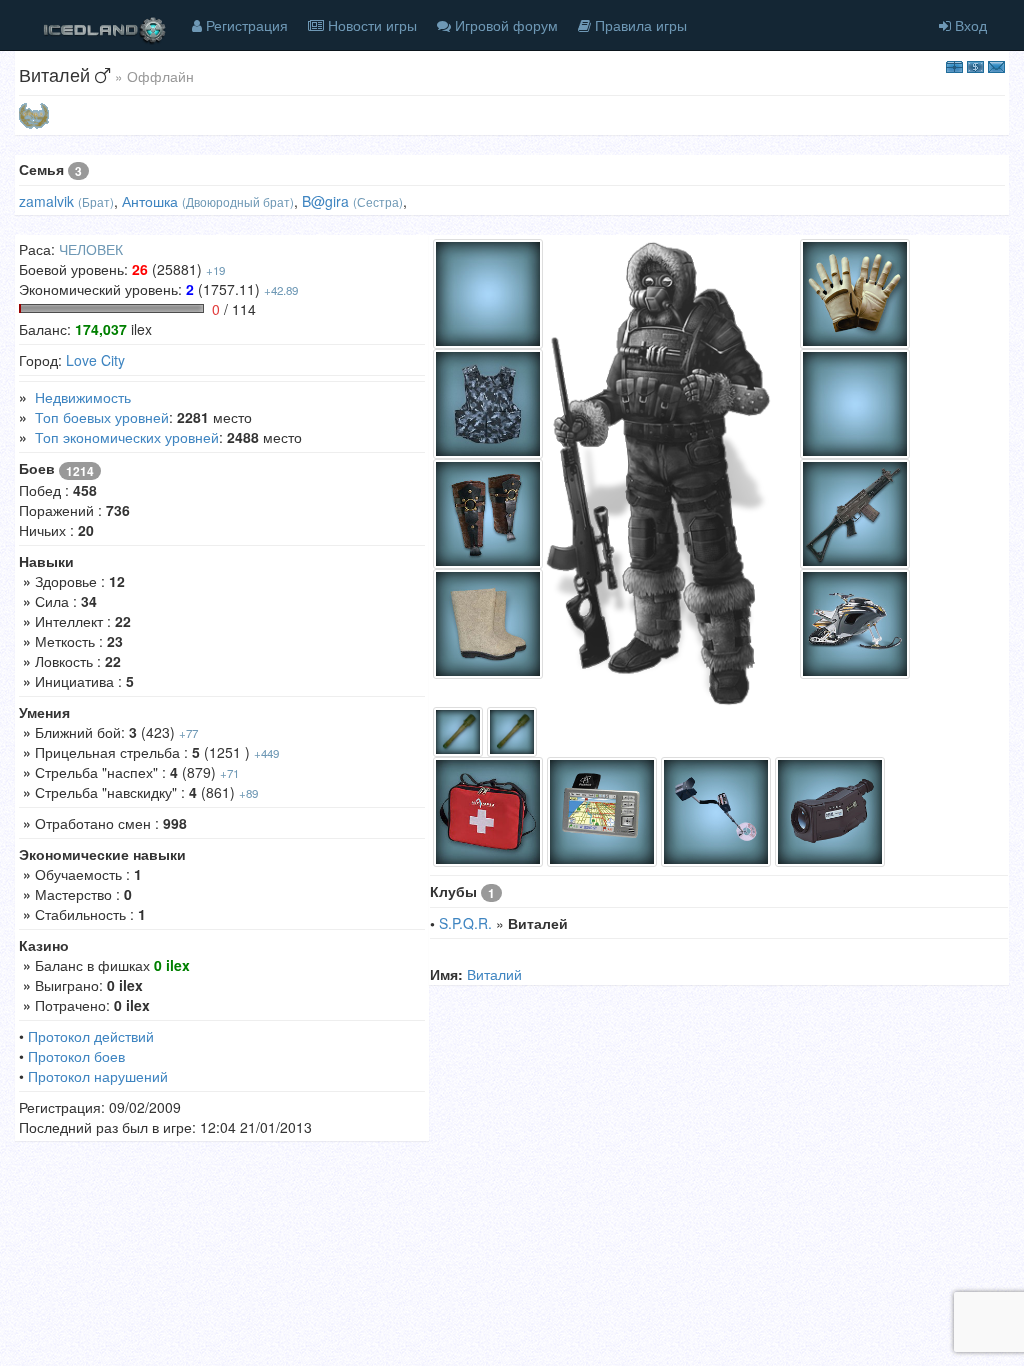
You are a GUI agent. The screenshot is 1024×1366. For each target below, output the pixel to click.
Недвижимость (83, 397)
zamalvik (46, 201)
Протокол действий (91, 1036)
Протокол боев (76, 1056)
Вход (969, 25)
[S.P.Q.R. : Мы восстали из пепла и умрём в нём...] (34, 114)
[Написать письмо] (996, 65)
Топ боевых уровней (102, 417)
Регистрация (245, 25)
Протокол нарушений (98, 1076)
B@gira (325, 201)
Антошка (150, 201)
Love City (95, 360)
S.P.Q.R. (465, 923)
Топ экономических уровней (127, 437)
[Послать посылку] (954, 65)
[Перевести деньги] (975, 65)
